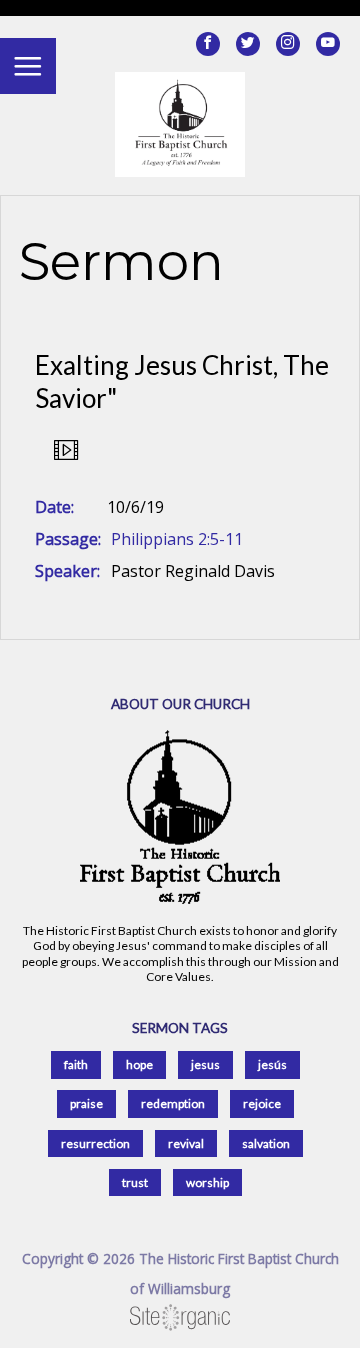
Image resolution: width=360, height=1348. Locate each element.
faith (76, 1064)
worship (207, 1182)
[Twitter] (248, 44)
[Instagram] (288, 44)
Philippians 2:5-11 (177, 539)
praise (86, 1103)
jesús (272, 1064)
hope (139, 1064)
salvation (266, 1143)
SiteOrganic (180, 1318)
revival (186, 1143)
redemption (173, 1103)
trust (135, 1182)
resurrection (95, 1143)
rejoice (262, 1103)
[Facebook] (208, 44)
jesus (205, 1064)
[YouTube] (328, 44)
